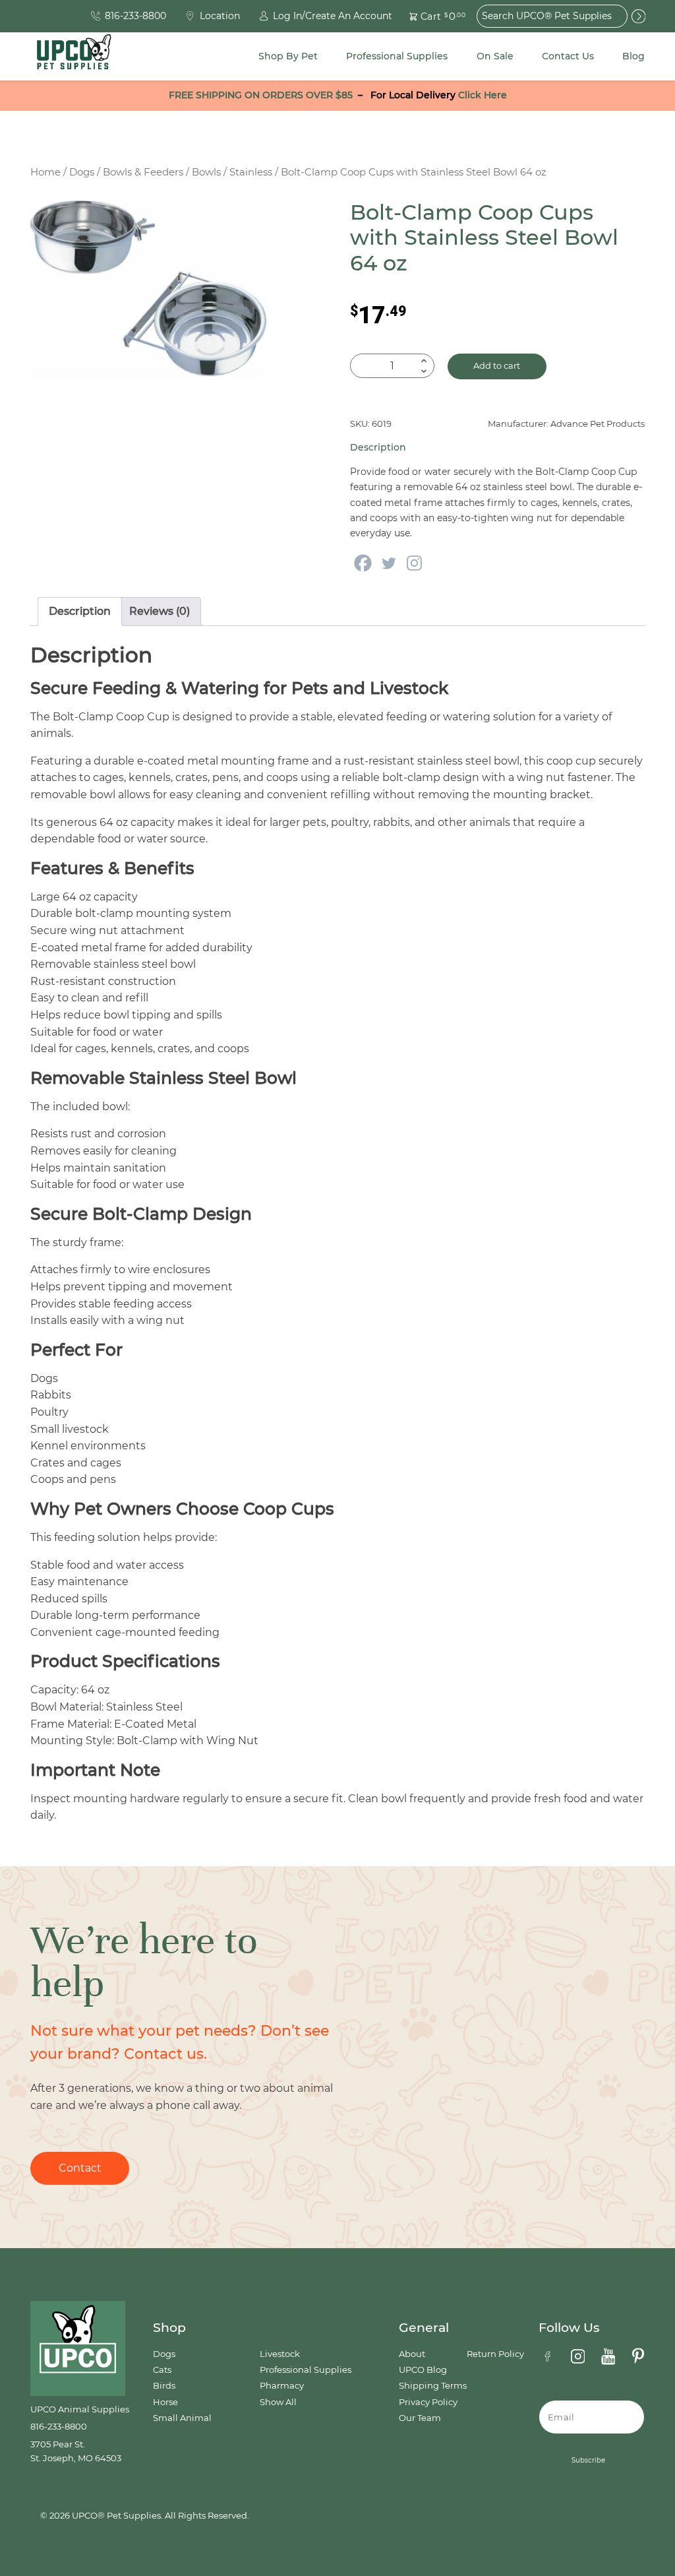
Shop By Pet (288, 56)
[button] (430, 16)
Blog (633, 56)
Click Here (483, 95)
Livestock (280, 2354)
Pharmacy (282, 2386)
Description (80, 611)
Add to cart (497, 366)
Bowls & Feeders (143, 172)
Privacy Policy (428, 2402)
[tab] (80, 612)
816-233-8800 (59, 2427)
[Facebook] (363, 563)
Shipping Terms (433, 2386)
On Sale (495, 56)
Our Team (420, 2418)
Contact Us (568, 56)
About (412, 2354)
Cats (162, 2370)
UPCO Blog (423, 2370)
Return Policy (495, 2354)
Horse (165, 2402)
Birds (164, 2386)
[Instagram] (414, 563)
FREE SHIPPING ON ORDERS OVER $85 (261, 95)
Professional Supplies (397, 56)
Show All (278, 2402)
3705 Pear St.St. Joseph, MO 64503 (76, 2451)
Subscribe (588, 2460)
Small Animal (182, 2418)
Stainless (251, 172)
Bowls (206, 172)
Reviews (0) (160, 611)
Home (45, 172)
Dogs (82, 172)
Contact (80, 2168)
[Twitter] (389, 563)
